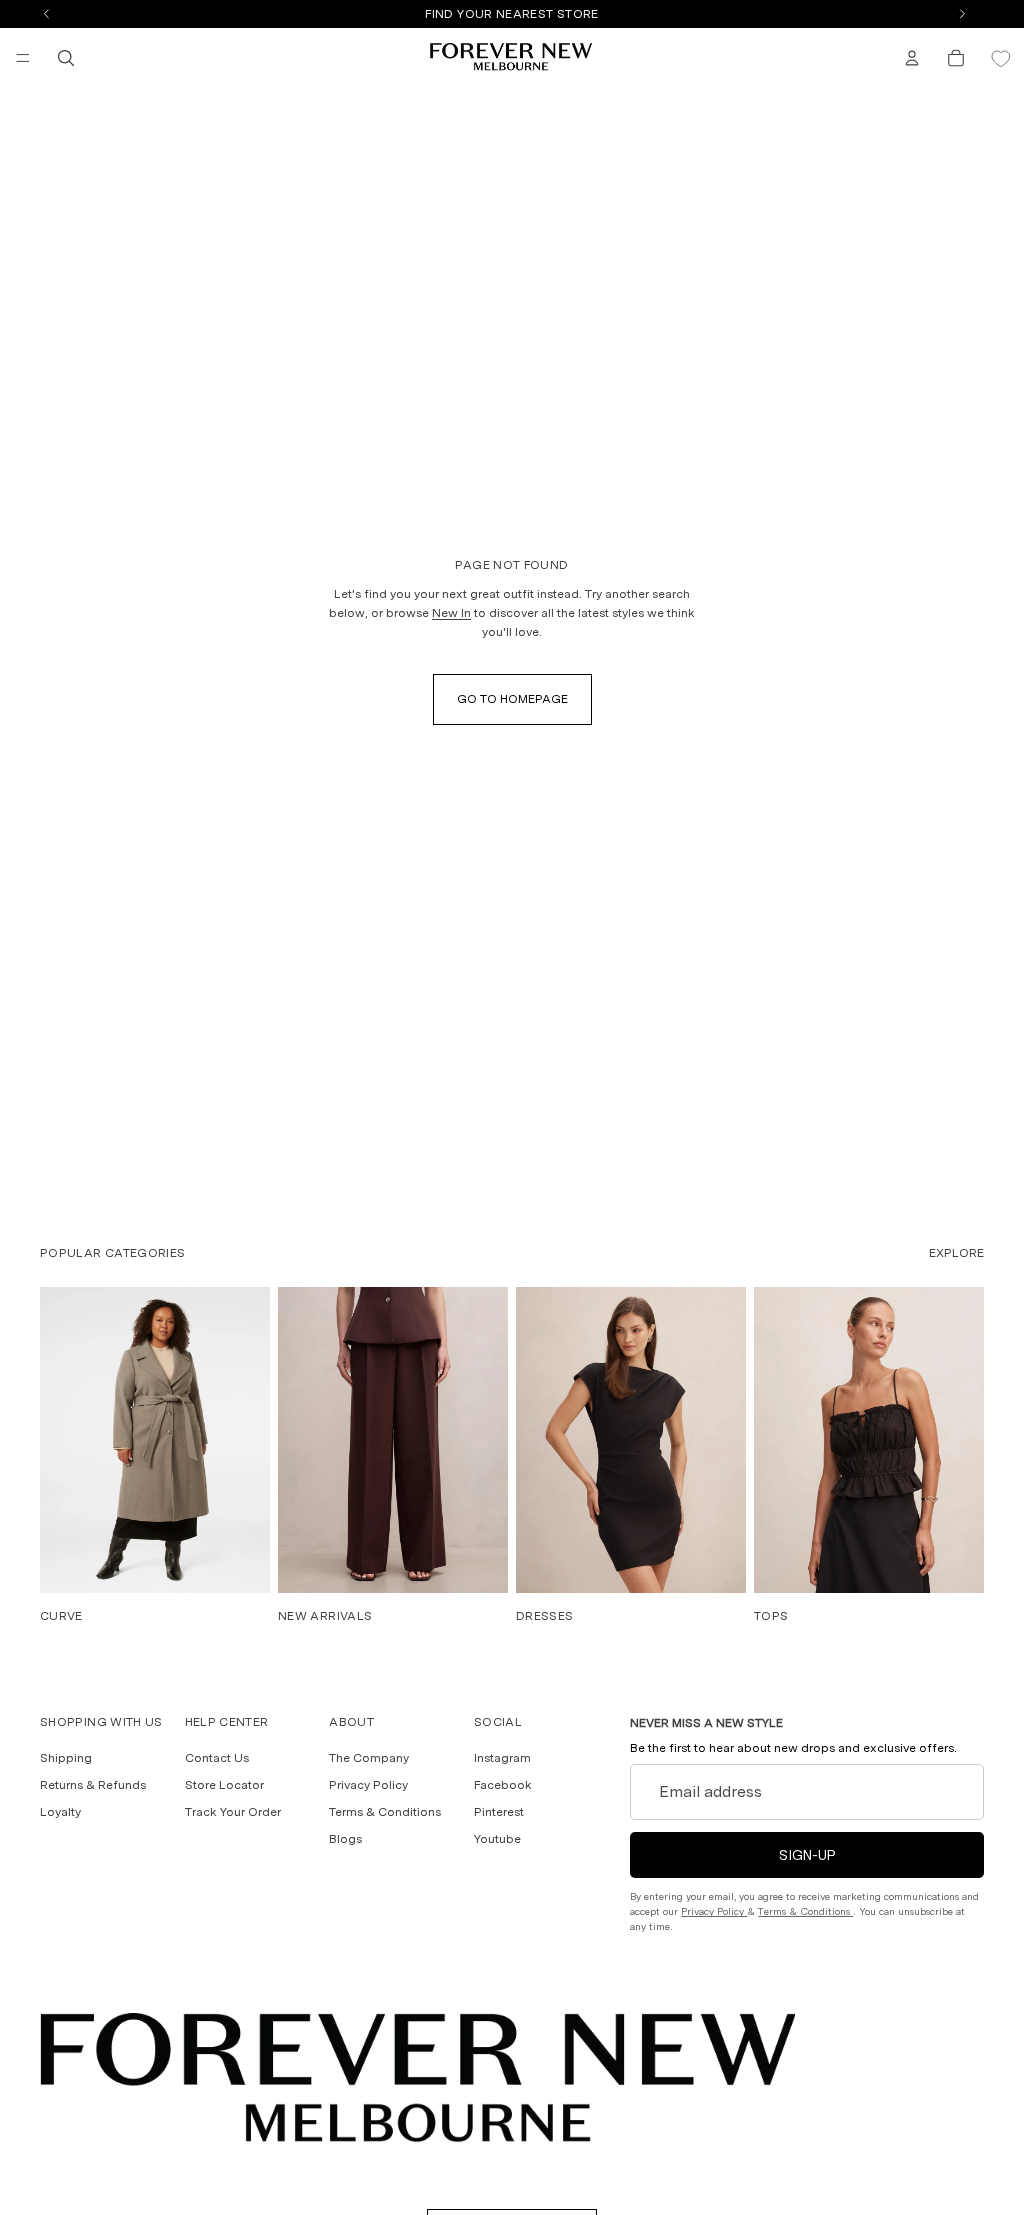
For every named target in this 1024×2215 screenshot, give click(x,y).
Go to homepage (512, 699)
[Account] (912, 58)
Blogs (345, 1839)
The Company (369, 1758)
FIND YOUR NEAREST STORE (511, 14)
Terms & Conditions (385, 1812)
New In (451, 613)
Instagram (502, 1758)
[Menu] (23, 58)
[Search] (66, 58)
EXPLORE (956, 1253)
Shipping (66, 1758)
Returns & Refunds (93, 1785)
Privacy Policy (368, 1785)
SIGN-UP (807, 1855)
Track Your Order (233, 1812)
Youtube (497, 1839)
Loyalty (60, 1812)
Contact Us (217, 1758)
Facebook (503, 1785)
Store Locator (224, 1785)
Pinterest (499, 1812)
